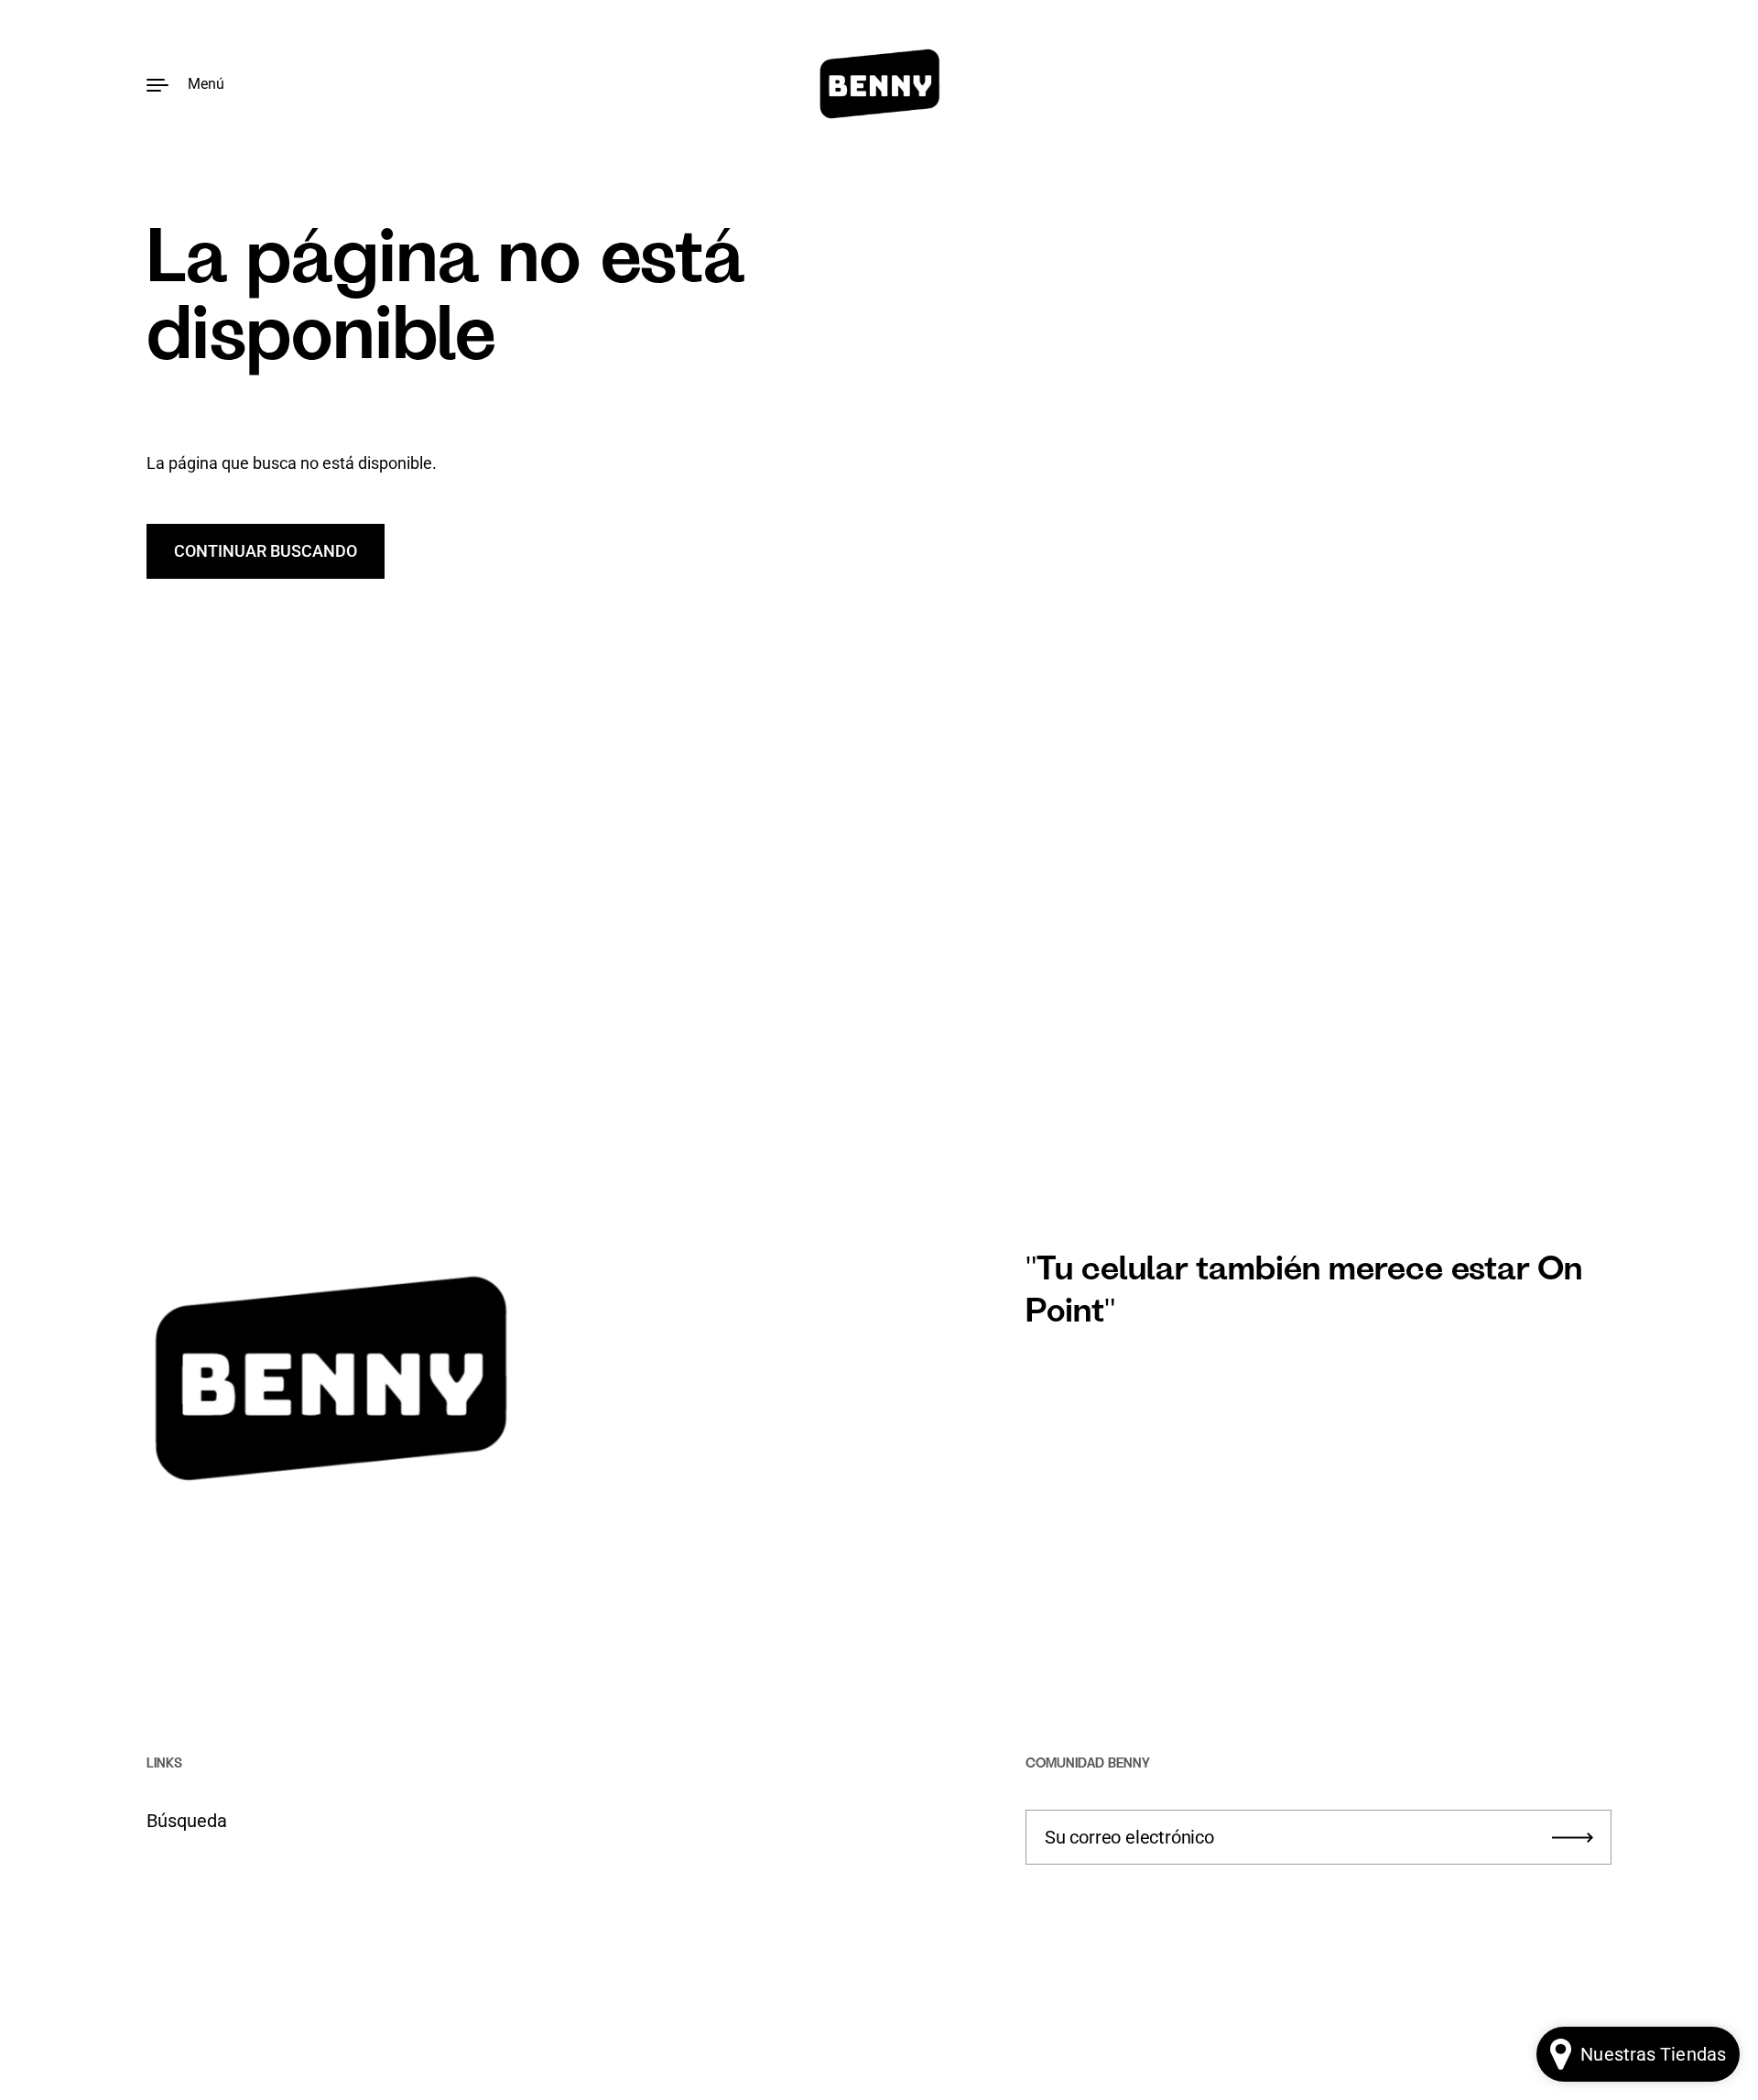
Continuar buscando (266, 551)
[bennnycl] (879, 84)
